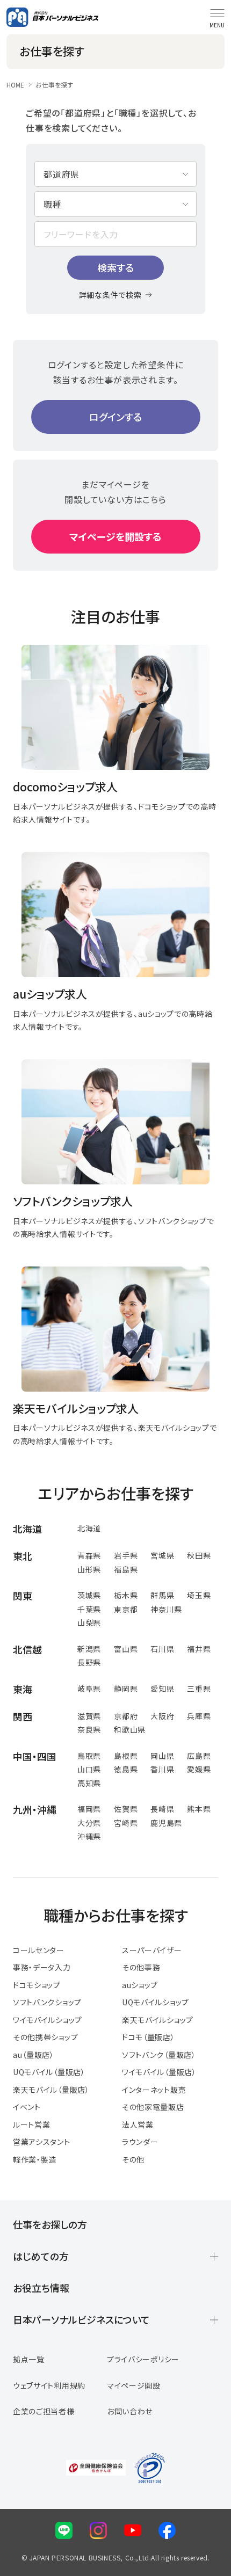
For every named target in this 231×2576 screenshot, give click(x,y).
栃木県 (126, 1595)
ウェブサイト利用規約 (49, 2385)
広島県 (199, 1756)
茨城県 (89, 1595)
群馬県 (162, 1595)
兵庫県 (199, 1716)
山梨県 (89, 1622)
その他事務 (141, 1967)
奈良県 (89, 1729)
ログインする (115, 417)
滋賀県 (89, 1716)
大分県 (89, 1823)
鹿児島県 (166, 1823)
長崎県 (162, 1809)
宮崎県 (126, 1823)
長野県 (89, 1662)
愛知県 (162, 1689)
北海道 (89, 1528)
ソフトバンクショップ (47, 2002)
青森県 (89, 1555)
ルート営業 (32, 2124)
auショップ (140, 1985)
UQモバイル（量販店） (49, 2072)
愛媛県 (199, 1769)
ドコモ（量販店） (149, 2037)
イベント (27, 2107)
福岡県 (89, 1809)
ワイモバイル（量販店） (159, 2072)
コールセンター (39, 1950)
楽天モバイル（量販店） (51, 2090)
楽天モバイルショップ (158, 2020)
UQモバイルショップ (156, 2002)
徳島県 (126, 1769)
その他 (133, 2159)
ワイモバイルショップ (48, 2020)
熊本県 (199, 1809)
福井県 (199, 1649)
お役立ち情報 (41, 2288)
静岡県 (126, 1689)
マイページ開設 (134, 2385)
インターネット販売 (154, 2090)
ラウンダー (140, 2142)
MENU (217, 25)
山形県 (89, 1569)
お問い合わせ (130, 2411)
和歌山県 (130, 1729)
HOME (15, 85)
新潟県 (89, 1649)
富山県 (126, 1649)
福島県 (126, 1569)
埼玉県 (199, 1595)
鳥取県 (89, 1756)
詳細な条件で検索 (110, 295)
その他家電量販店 (153, 2107)
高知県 (89, 1783)
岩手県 (126, 1555)
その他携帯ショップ (45, 2037)
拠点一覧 (29, 2359)
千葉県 (89, 1609)
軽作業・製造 (35, 2159)
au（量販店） (34, 2055)
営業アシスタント (42, 2142)
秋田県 (199, 1555)
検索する (115, 267)
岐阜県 (89, 1689)
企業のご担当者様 (44, 2411)
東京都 (126, 1609)
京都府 (126, 1716)
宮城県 (162, 1555)
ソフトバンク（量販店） (159, 2055)
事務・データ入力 (42, 1967)
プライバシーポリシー (143, 2359)
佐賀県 (126, 1809)
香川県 (162, 1769)
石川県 (162, 1649)
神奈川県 (166, 1609)
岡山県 (162, 1756)
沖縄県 (89, 1836)
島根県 (126, 1756)
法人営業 (138, 2124)
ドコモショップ (37, 1985)
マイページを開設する (115, 536)
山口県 (89, 1769)
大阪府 (162, 1716)
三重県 (199, 1689)
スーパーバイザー (152, 1950)
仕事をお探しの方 (50, 2224)
